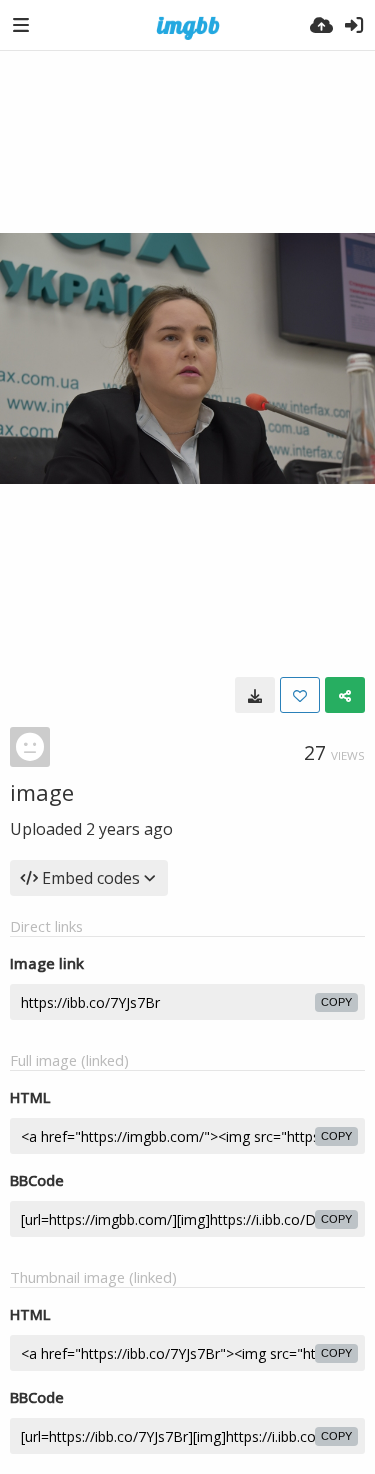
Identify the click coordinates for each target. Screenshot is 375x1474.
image (42, 792)
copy (336, 1002)
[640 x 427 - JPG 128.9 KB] (255, 695)
